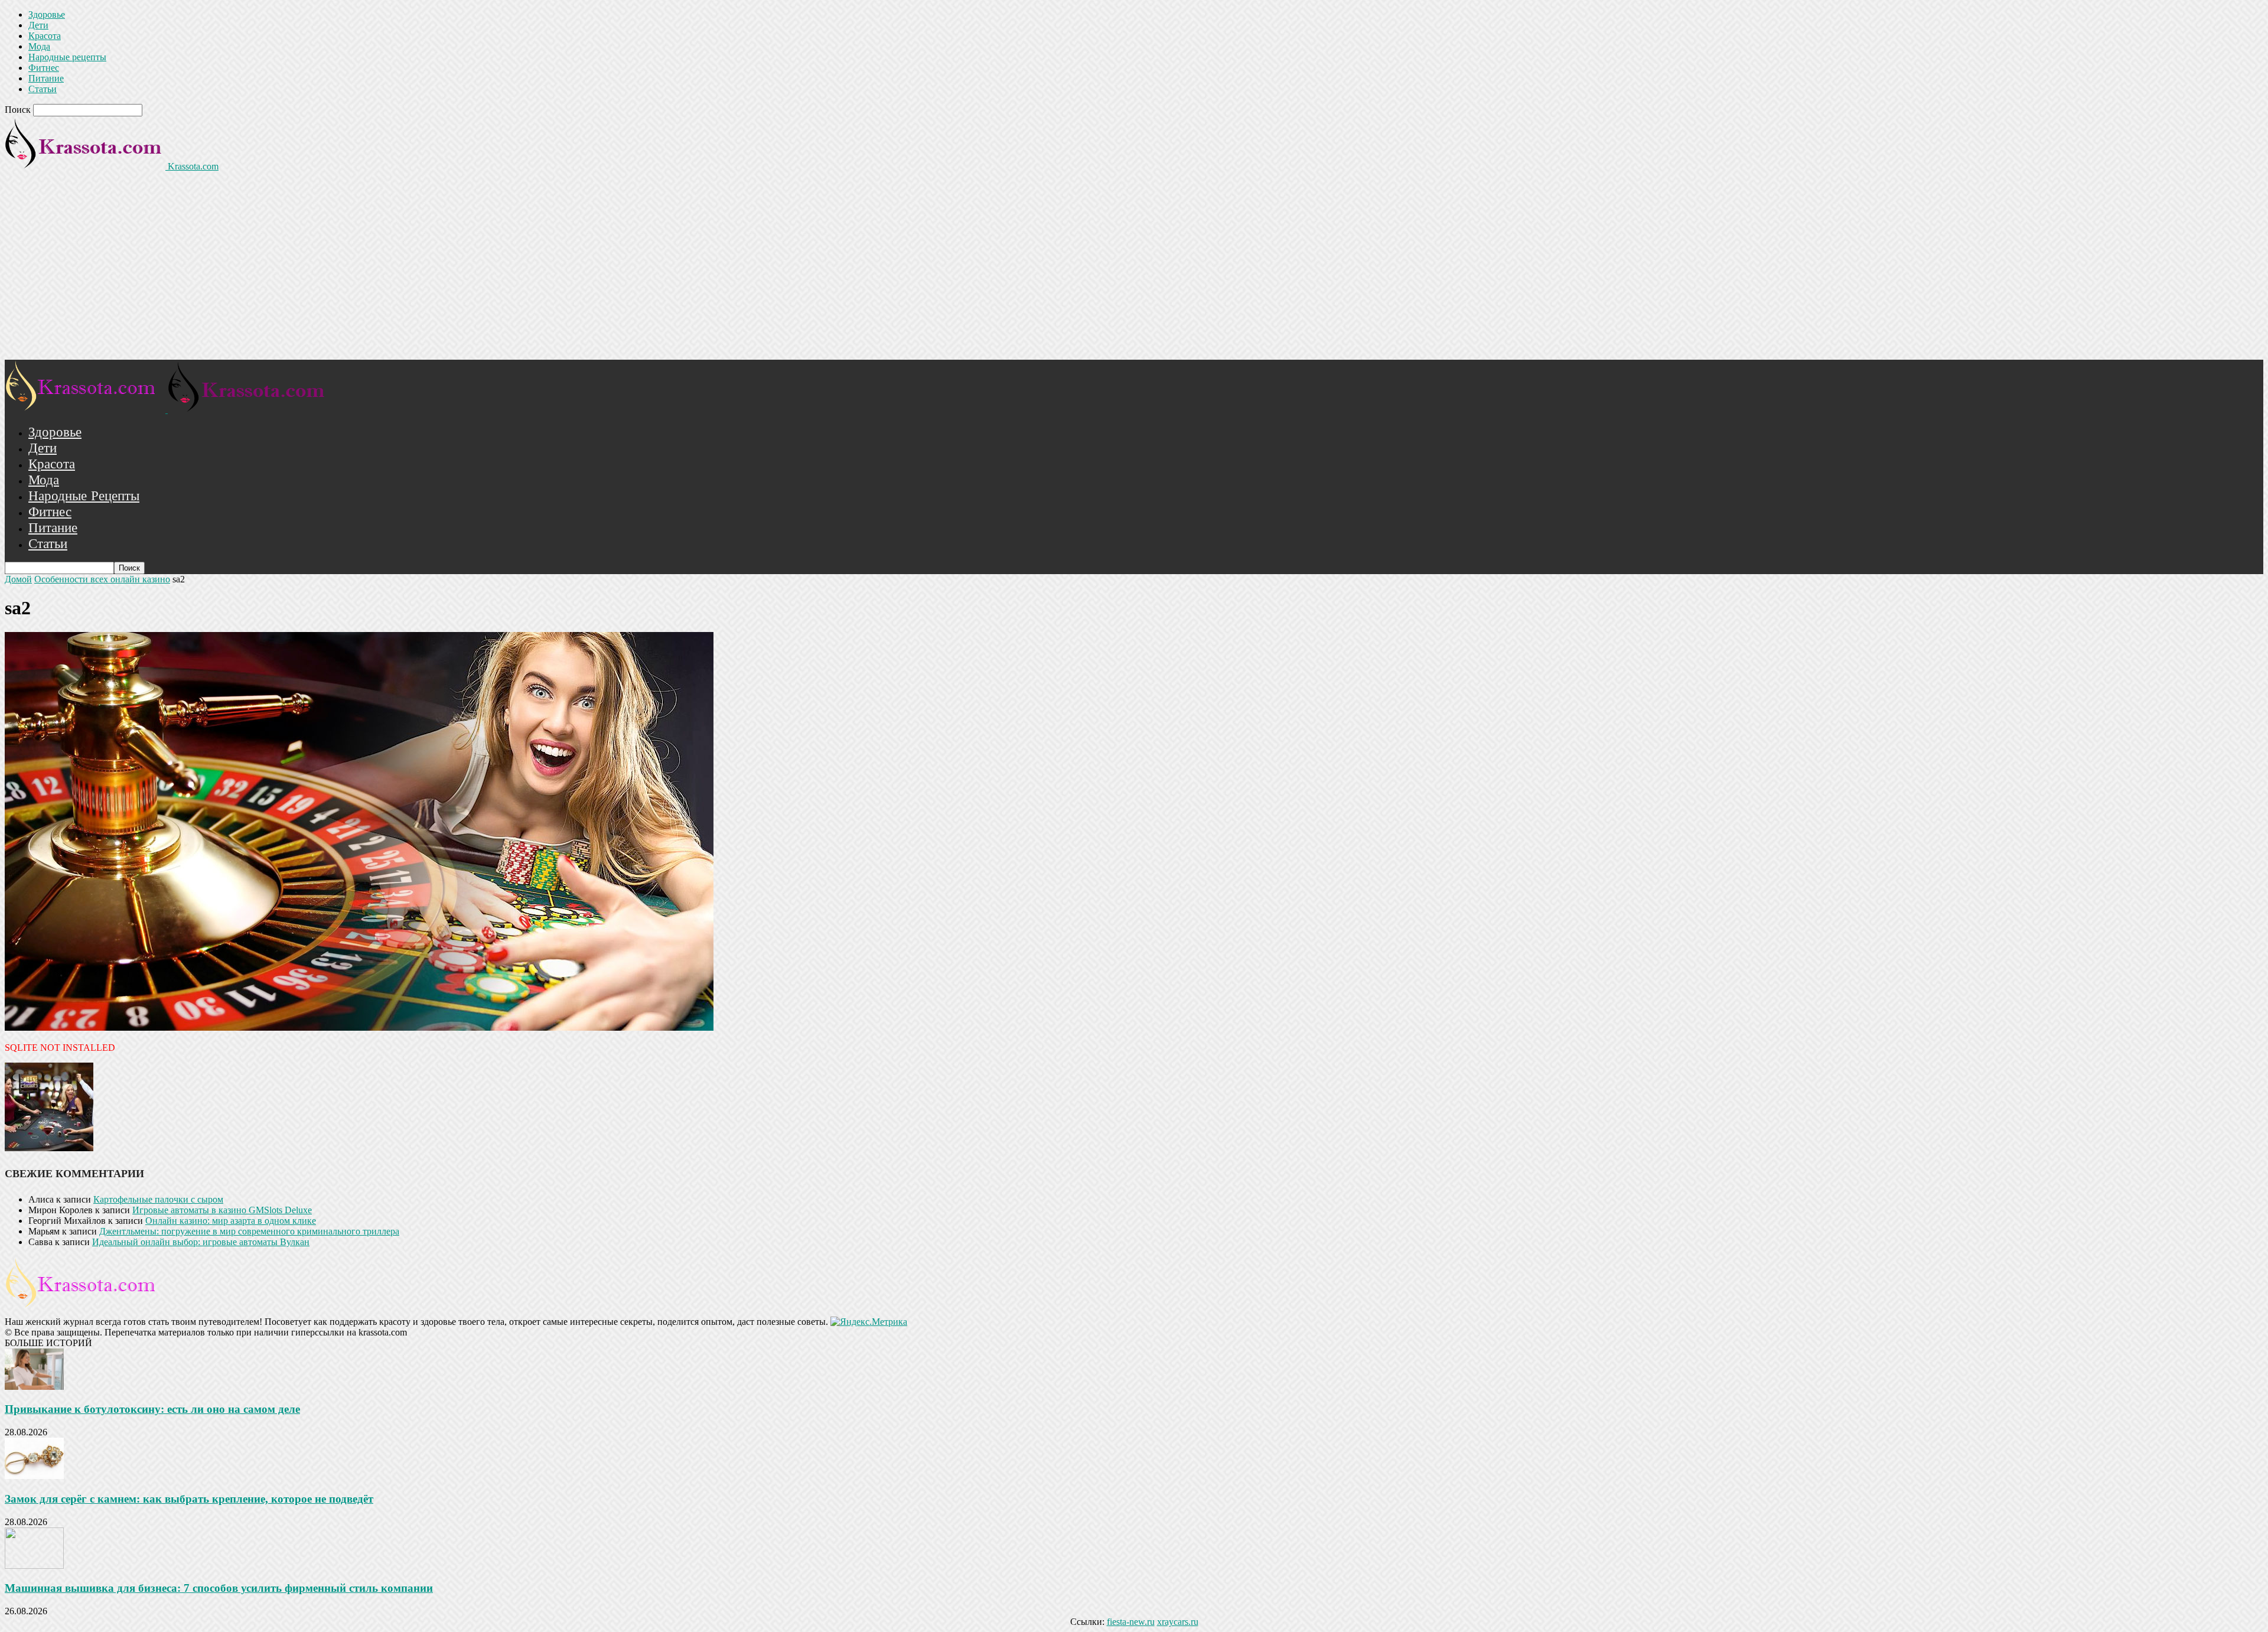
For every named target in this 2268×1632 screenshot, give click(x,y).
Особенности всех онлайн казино (102, 579)
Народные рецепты (67, 57)
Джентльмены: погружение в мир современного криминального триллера (249, 1231)
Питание (46, 78)
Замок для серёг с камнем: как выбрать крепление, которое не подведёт (189, 1499)
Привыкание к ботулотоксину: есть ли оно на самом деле (152, 1409)
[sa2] (359, 1027)
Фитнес (44, 68)
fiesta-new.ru (1131, 1622)
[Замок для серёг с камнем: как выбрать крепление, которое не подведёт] (34, 1476)
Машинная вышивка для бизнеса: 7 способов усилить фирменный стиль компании (219, 1588)
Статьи (43, 89)
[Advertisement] (1134, 271)
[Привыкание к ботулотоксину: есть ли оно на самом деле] (34, 1387)
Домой (18, 579)
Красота (45, 36)
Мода (39, 46)
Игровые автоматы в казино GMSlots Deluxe (222, 1210)
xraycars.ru (1178, 1622)
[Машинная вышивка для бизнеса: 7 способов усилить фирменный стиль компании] (34, 1566)
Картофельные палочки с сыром (158, 1199)
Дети (38, 25)
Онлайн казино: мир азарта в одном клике (231, 1221)
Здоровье (47, 14)
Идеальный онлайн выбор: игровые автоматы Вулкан (201, 1242)
